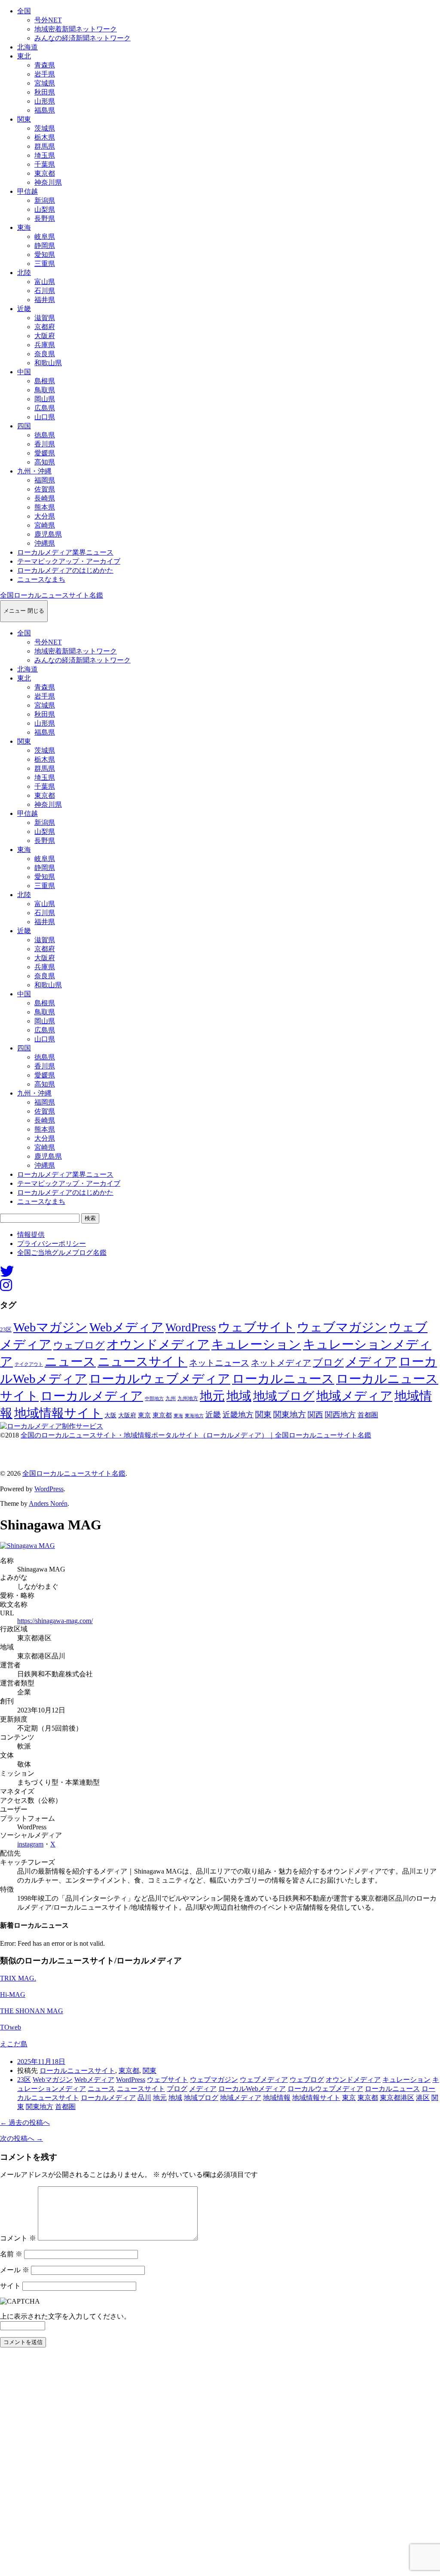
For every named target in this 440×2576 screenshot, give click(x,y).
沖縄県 (45, 543)
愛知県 (45, 255)
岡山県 (45, 399)
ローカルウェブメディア (160, 1379)
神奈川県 (48, 182)
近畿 (24, 309)
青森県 (45, 65)
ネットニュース (219, 1363)
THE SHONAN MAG (32, 2011)
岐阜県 (45, 237)
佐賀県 (45, 489)
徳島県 (45, 435)
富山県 (45, 282)
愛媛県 (45, 453)
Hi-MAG (13, 1995)
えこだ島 (14, 2044)
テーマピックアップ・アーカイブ (69, 561)
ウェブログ (79, 1345)
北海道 (27, 47)
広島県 (45, 408)
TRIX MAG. (18, 1978)
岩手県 (45, 74)
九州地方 (188, 1398)
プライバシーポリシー (52, 1244)
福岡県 (45, 480)
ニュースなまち (41, 579)
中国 (24, 372)
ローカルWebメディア (252, 2089)
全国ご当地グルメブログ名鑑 (62, 1253)
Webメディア (127, 1327)
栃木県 (45, 137)
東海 (24, 227)
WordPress (191, 1328)
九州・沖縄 (34, 471)
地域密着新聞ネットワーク (76, 29)
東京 (144, 1415)
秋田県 (45, 92)
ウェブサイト (257, 1327)
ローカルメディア (92, 1396)
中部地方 (154, 1398)
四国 (24, 426)
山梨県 (45, 209)
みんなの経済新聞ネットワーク (82, 38)
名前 (11, 2254)
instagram (30, 1844)
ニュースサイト (142, 1361)
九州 (171, 1398)
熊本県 (45, 507)
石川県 (45, 291)
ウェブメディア (264, 2080)
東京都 (45, 173)
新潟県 (45, 200)
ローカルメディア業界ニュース (65, 552)
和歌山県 (48, 363)
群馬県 (45, 146)
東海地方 (194, 1416)
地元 (212, 1396)
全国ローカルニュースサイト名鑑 (52, 595)
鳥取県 (45, 390)
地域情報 (277, 2098)
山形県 (45, 101)
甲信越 (27, 191)
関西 (315, 1415)
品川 (144, 2098)
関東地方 (290, 1415)
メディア (371, 1361)
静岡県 (45, 246)
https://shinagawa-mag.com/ (55, 1621)
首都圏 (368, 1415)
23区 (6, 1330)
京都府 (45, 327)
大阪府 (45, 336)
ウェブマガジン (342, 1327)
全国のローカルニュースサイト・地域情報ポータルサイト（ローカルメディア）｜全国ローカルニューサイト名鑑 (196, 1435)
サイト (10, 2286)
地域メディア (354, 1396)
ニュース (70, 1361)
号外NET (48, 20)
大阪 (110, 1415)
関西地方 (340, 1415)
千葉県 (45, 164)
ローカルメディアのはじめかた (65, 570)
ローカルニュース (283, 1379)
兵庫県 (45, 345)
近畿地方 (238, 1415)
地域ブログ (284, 1396)
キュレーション (256, 1344)
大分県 (45, 516)
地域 (239, 1396)
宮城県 (45, 83)
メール (15, 2270)
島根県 (45, 381)
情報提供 (31, 1235)
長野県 (45, 218)
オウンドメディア (158, 1344)
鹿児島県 (48, 534)
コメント (18, 2238)
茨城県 (45, 128)
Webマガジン (50, 1327)
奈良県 (45, 354)
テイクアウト (29, 1364)
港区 (423, 2098)
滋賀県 (45, 318)
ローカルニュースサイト (77, 2071)
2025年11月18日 (41, 2062)
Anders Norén (48, 1503)
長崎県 (45, 498)
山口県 (45, 417)
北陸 (24, 273)
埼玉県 (45, 155)
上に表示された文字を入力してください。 (65, 2316)
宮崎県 (45, 525)
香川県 (45, 444)
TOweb (11, 2027)
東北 (24, 56)
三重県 (45, 264)
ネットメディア (281, 1363)
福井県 (45, 300)
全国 (24, 11)
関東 (24, 119)
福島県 (45, 110)
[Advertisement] (220, 2464)
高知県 (45, 462)
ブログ (328, 1363)
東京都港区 (397, 2098)
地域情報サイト (58, 1413)
